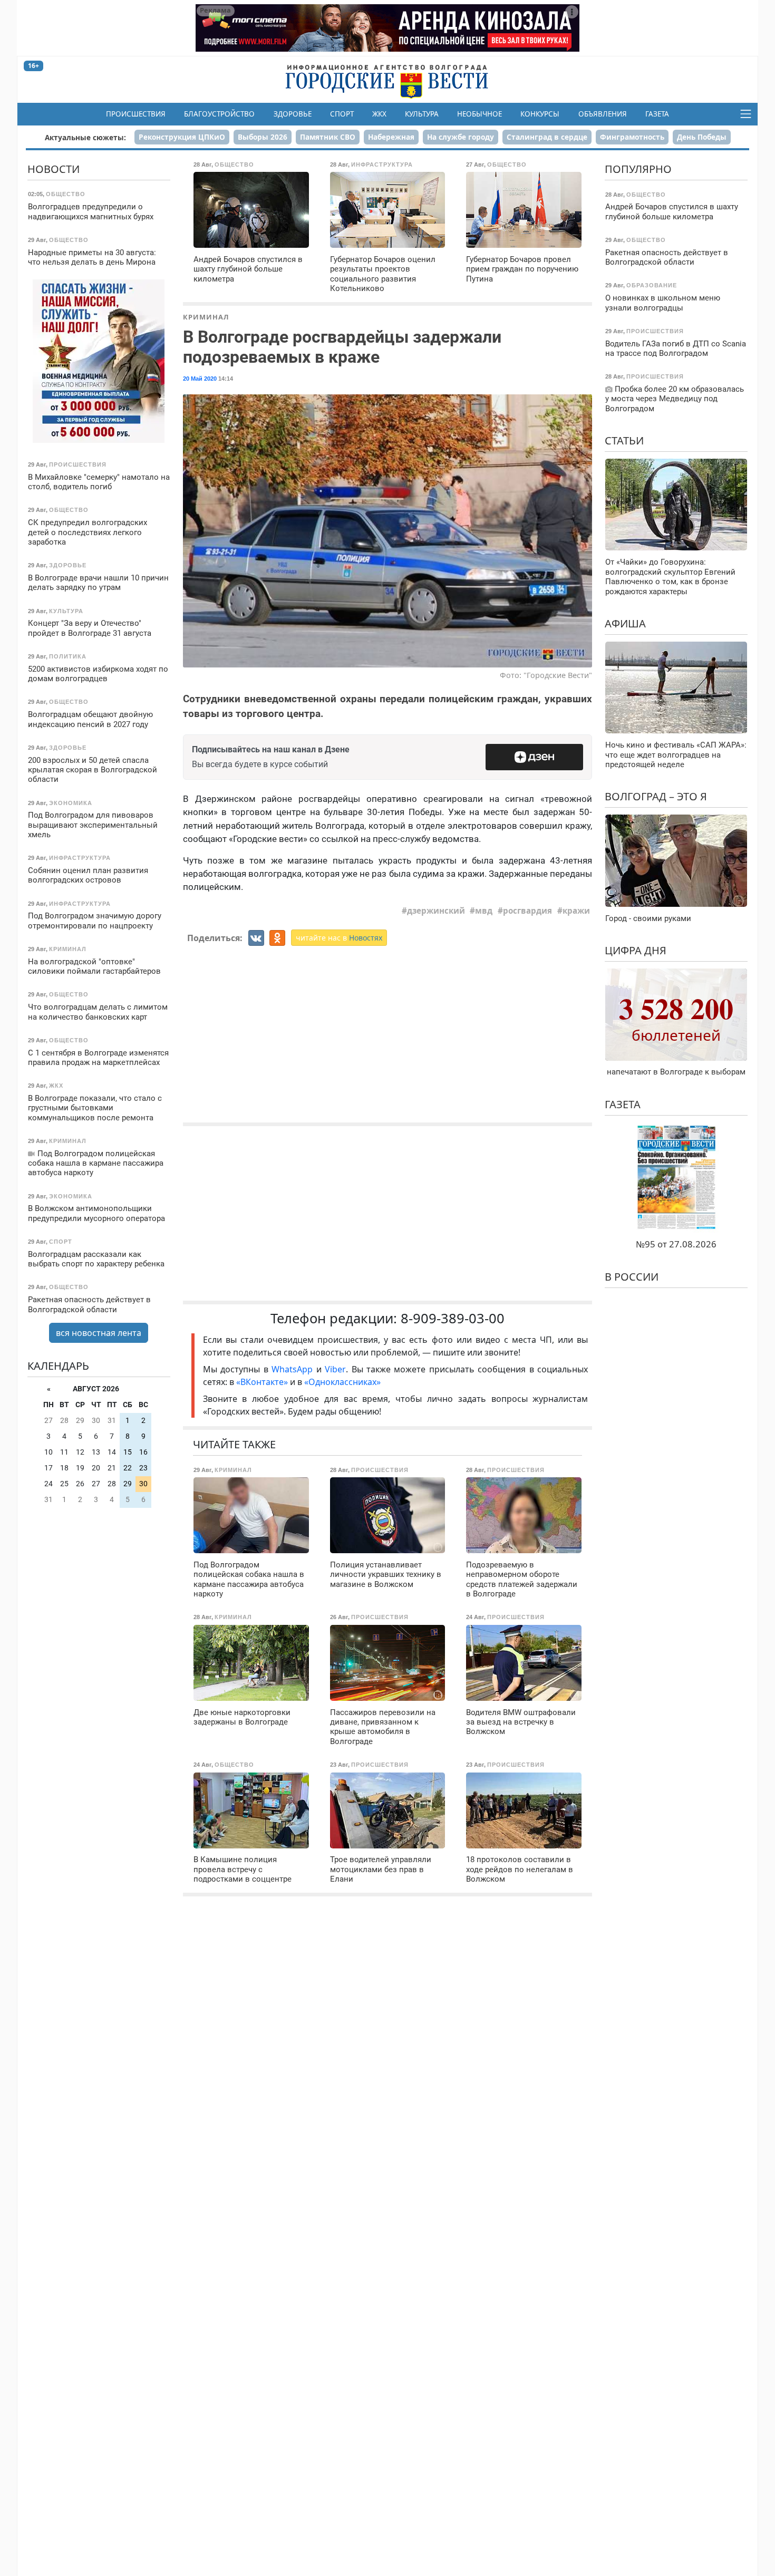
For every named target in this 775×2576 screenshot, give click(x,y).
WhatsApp (294, 1369)
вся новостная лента (99, 1333)
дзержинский (436, 911)
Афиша (625, 623)
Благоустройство (219, 114)
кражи (576, 911)
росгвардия (527, 911)
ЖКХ (379, 114)
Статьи (624, 440)
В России (632, 1277)
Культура (422, 114)
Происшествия (136, 114)
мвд (484, 911)
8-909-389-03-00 (453, 1318)
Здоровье (293, 114)
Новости (54, 169)
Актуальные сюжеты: (85, 137)
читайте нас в (339, 938)
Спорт (342, 114)
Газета (657, 114)
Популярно (638, 169)
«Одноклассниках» (342, 1382)
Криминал (206, 317)
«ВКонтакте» (262, 1382)
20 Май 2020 (200, 379)
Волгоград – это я (656, 796)
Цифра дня (636, 950)
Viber (335, 1369)
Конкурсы (540, 114)
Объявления (603, 114)
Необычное (479, 114)
